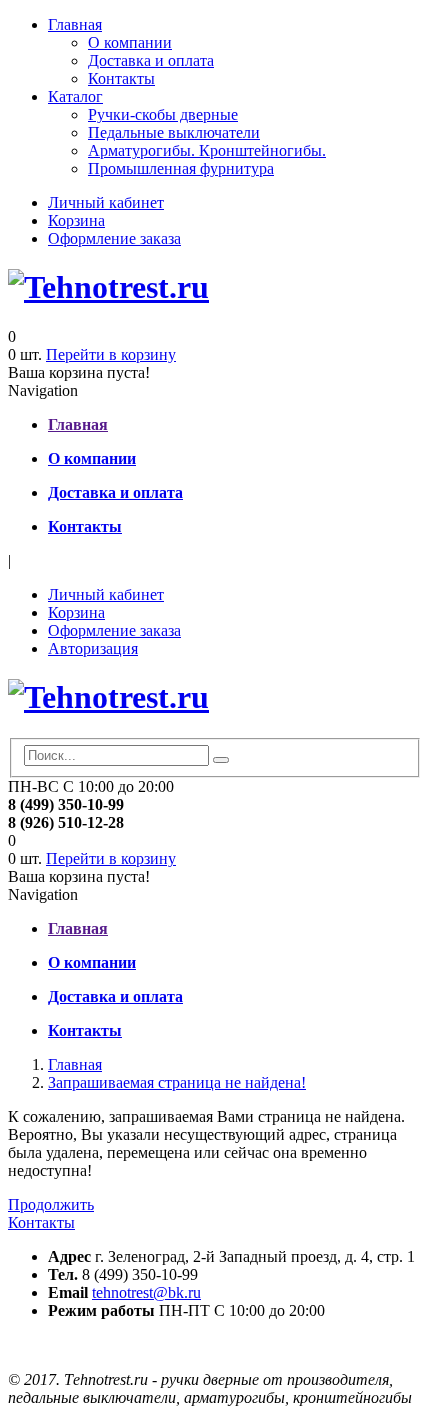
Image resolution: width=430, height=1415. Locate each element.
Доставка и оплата (151, 60)
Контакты (121, 78)
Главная (75, 24)
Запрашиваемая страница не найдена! (177, 1082)
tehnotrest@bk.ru (146, 1292)
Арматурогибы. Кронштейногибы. (207, 150)
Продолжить (51, 1204)
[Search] (221, 760)
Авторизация (93, 648)
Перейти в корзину (111, 354)
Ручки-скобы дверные (163, 114)
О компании (130, 42)
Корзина (76, 220)
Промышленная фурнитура (181, 168)
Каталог (75, 96)
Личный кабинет (106, 202)
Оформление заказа (114, 238)
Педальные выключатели (174, 132)
